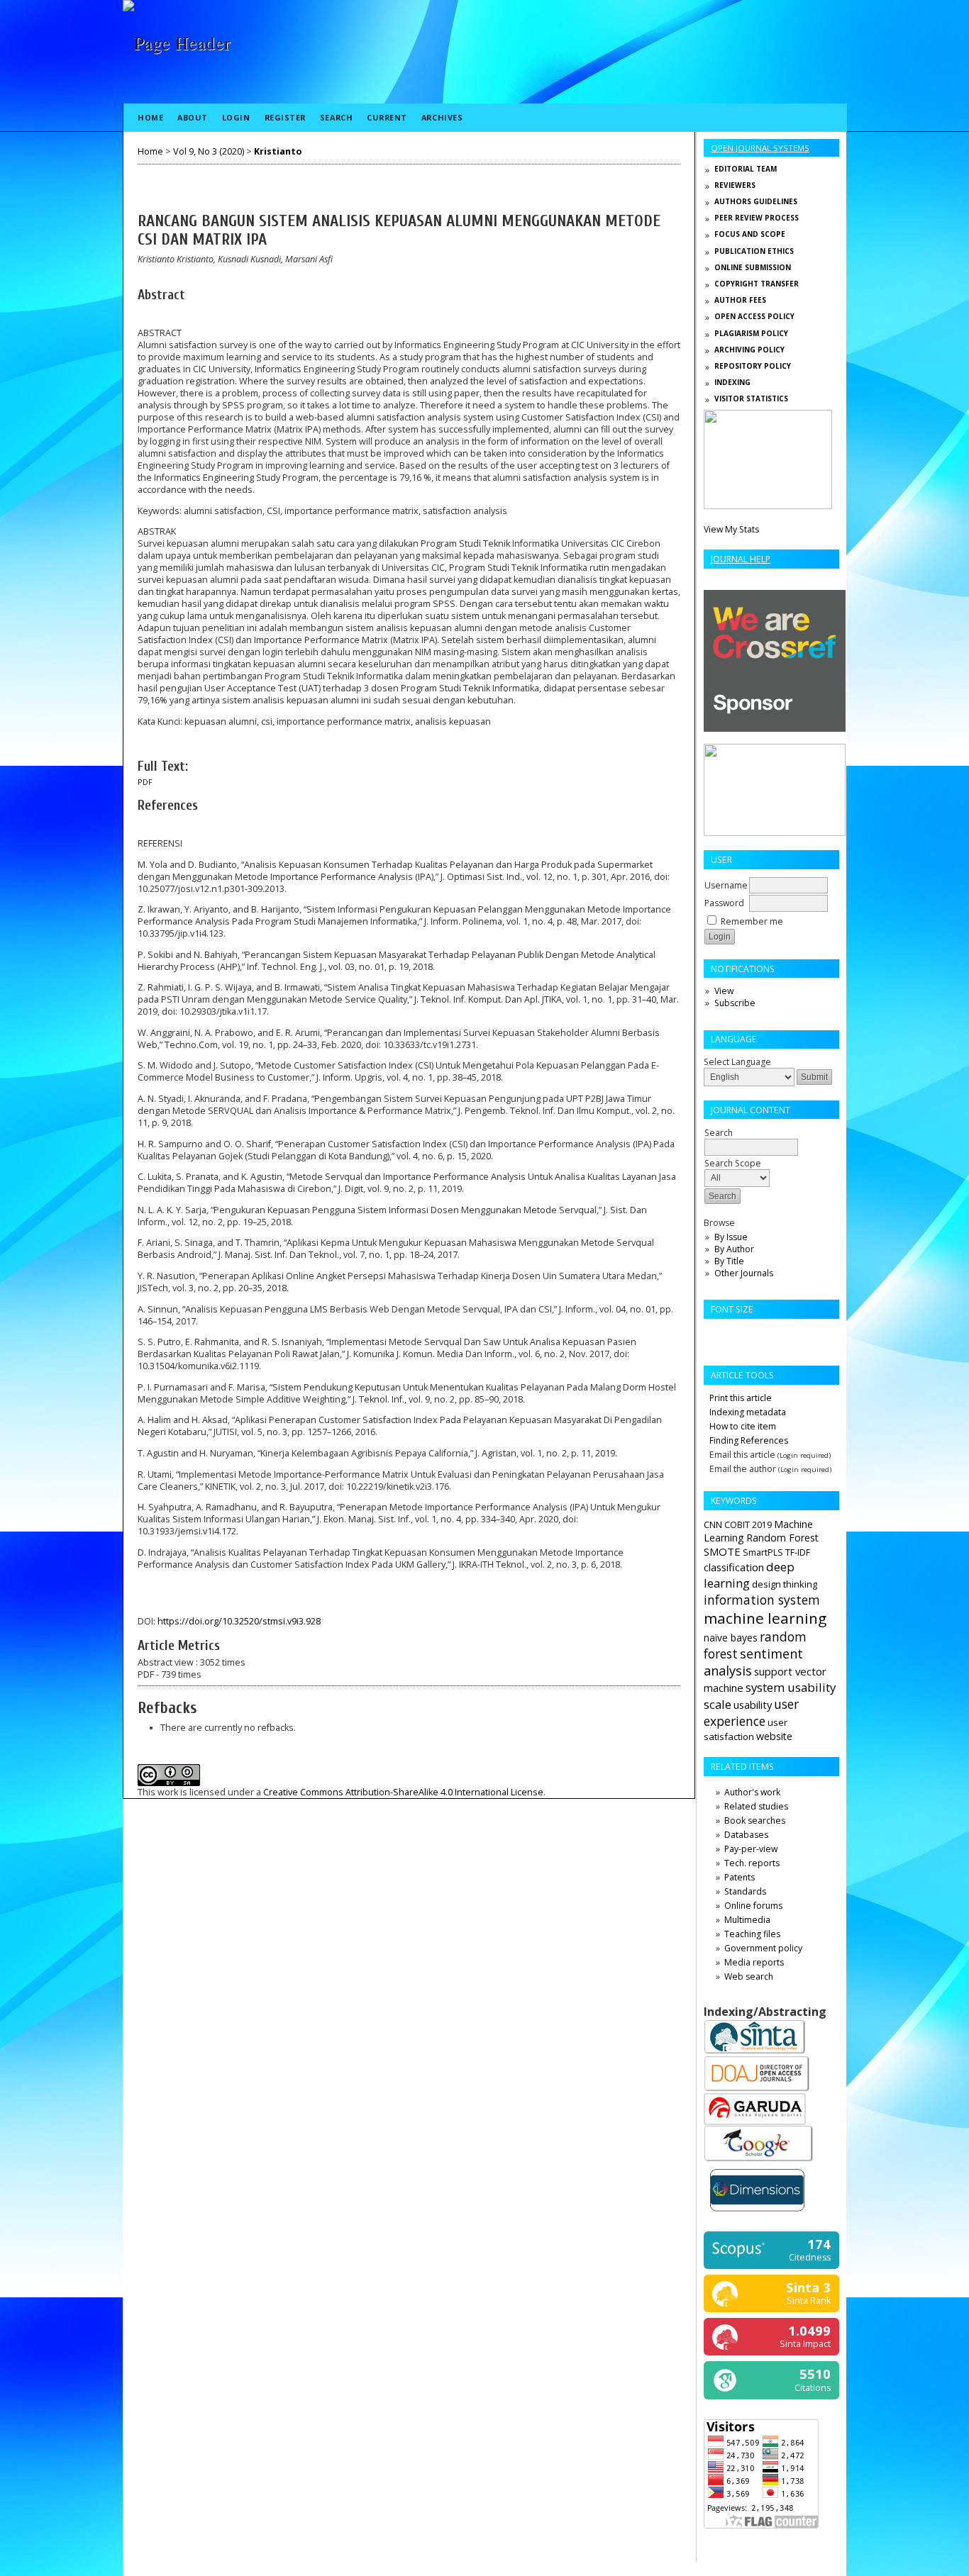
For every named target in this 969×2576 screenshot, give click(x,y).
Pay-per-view (751, 1849)
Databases (746, 1835)
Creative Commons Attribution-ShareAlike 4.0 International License (403, 1792)
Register (285, 117)
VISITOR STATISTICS (751, 398)
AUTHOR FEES (740, 300)
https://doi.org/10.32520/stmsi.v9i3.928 (239, 1621)
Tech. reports (752, 1863)
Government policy (763, 1948)
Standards (745, 1891)
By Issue (731, 1237)
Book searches (755, 1821)
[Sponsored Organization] (775, 729)
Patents (740, 1877)
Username (726, 885)
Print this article (741, 1398)
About (193, 117)
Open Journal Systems (760, 148)
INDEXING (732, 382)
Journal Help (741, 559)
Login (236, 117)
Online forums (753, 1906)
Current (387, 117)
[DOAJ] (757, 2090)
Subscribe (735, 1003)
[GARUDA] (755, 2122)
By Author (734, 1249)
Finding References (749, 1440)
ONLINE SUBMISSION (753, 267)
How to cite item (743, 1426)
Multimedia (747, 1920)
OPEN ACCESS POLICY (754, 316)
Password (724, 903)
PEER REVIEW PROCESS (757, 218)
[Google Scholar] (759, 2160)
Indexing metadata (748, 1412)
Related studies (756, 1806)
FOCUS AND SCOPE (750, 234)
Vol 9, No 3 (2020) (209, 151)
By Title (729, 1261)
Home (150, 117)
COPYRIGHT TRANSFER (757, 284)
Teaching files (752, 1934)
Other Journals (744, 1273)
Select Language (737, 1062)
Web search (749, 1976)
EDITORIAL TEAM (746, 169)
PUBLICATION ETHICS (754, 251)
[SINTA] (755, 2052)
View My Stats (731, 529)
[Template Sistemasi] (768, 506)
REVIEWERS (735, 185)
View (724, 991)
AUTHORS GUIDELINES (756, 201)
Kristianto (278, 151)
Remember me (752, 921)
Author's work (752, 1792)
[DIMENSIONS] (757, 2214)
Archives (442, 117)
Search (336, 117)
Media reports (754, 1962)
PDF (145, 782)
